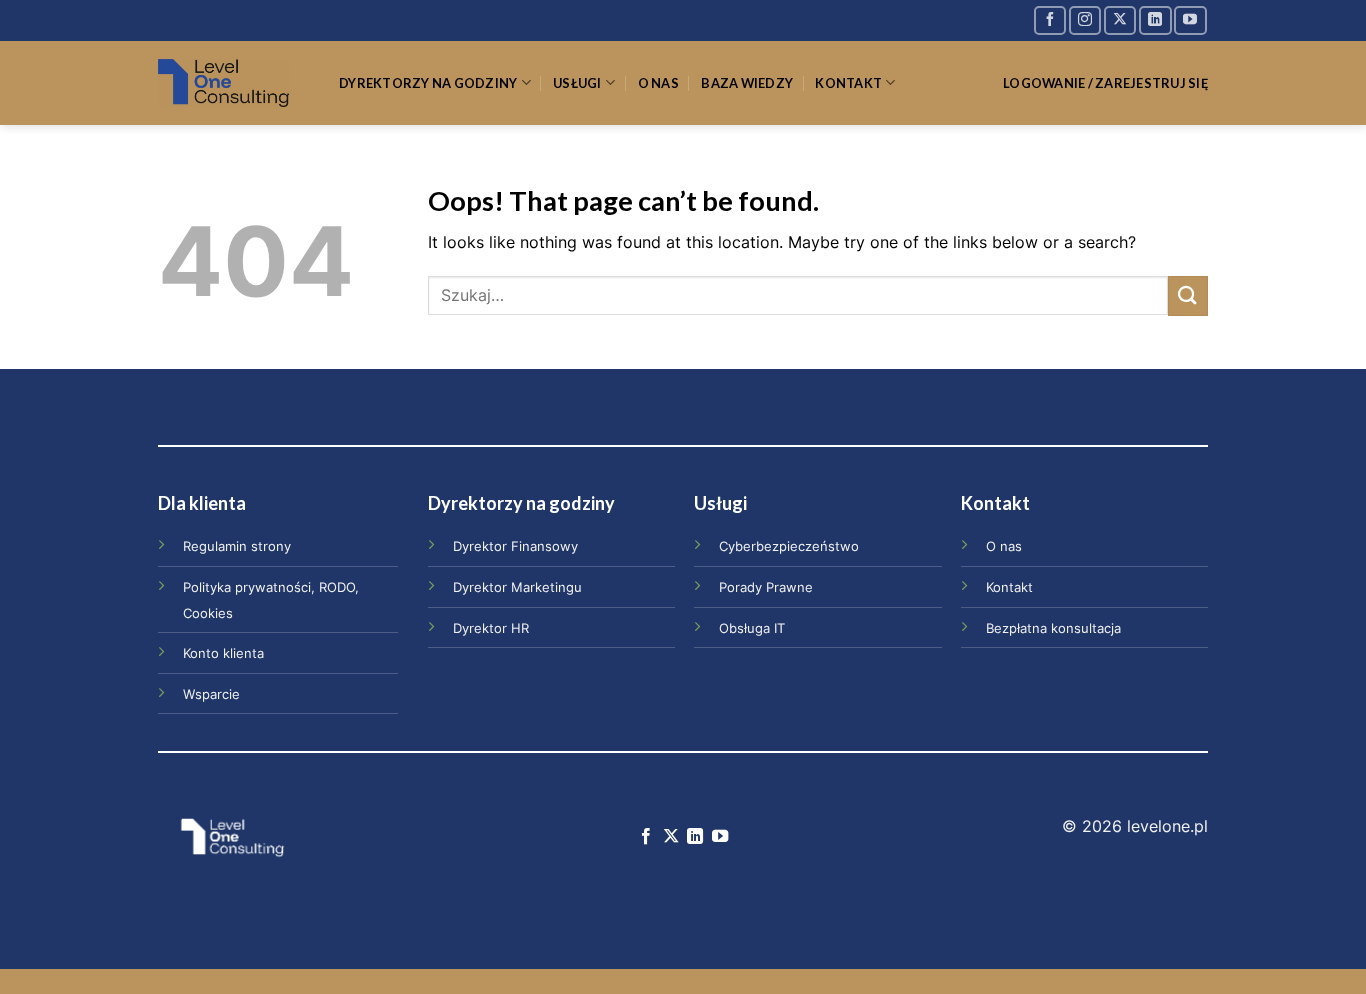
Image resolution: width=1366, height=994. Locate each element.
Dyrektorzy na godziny (428, 83)
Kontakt (848, 83)
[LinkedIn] (1155, 20)
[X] (1120, 20)
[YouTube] (1190, 20)
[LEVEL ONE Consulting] (233, 83)
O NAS (658, 83)
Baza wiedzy (747, 83)
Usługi (577, 83)
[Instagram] (1085, 20)
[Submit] (1188, 295)
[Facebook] (1050, 20)
